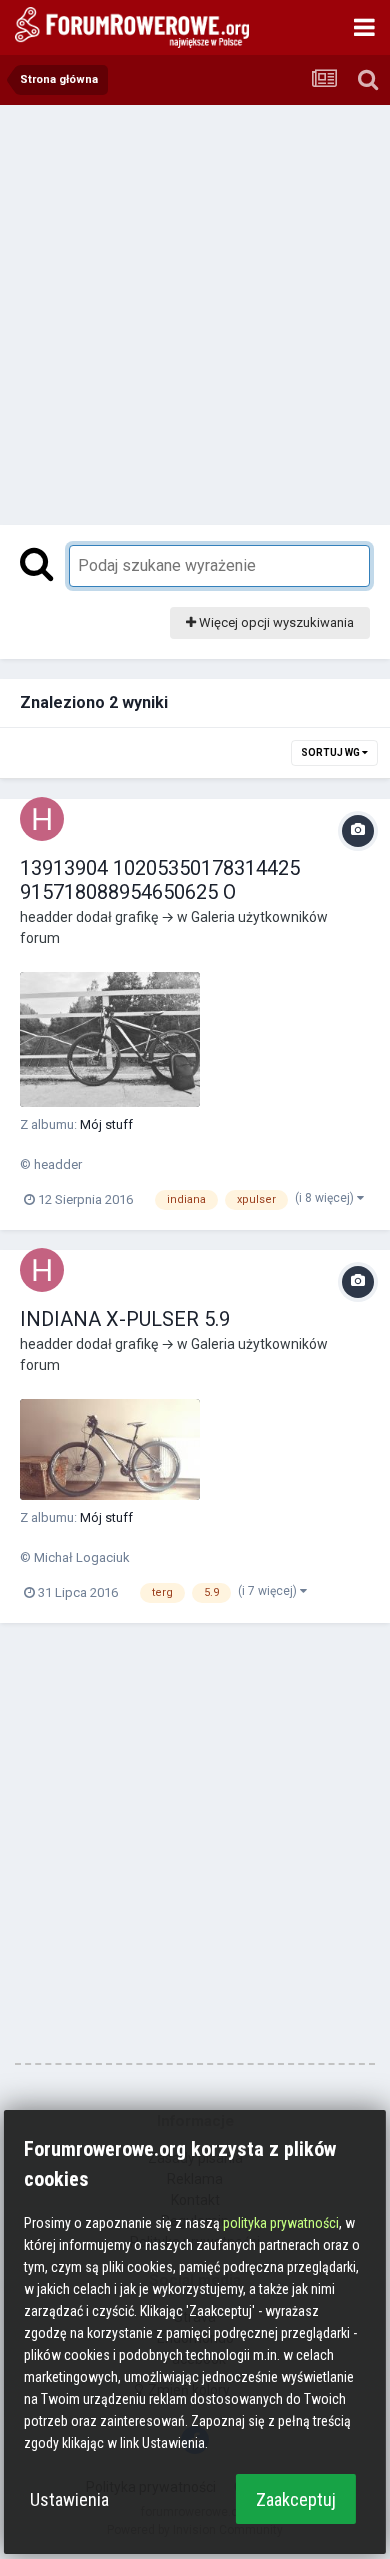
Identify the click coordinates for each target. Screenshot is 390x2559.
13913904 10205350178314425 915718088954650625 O (160, 880)
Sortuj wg (331, 752)
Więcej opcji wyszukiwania (275, 622)
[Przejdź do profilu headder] (42, 819)
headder (46, 917)
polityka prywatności (281, 2223)
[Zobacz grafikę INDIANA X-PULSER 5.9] (110, 1449)
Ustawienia (69, 2499)
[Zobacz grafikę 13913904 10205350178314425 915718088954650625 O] (110, 1039)
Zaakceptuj (296, 2499)
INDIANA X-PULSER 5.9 (125, 1319)
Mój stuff (106, 1124)
